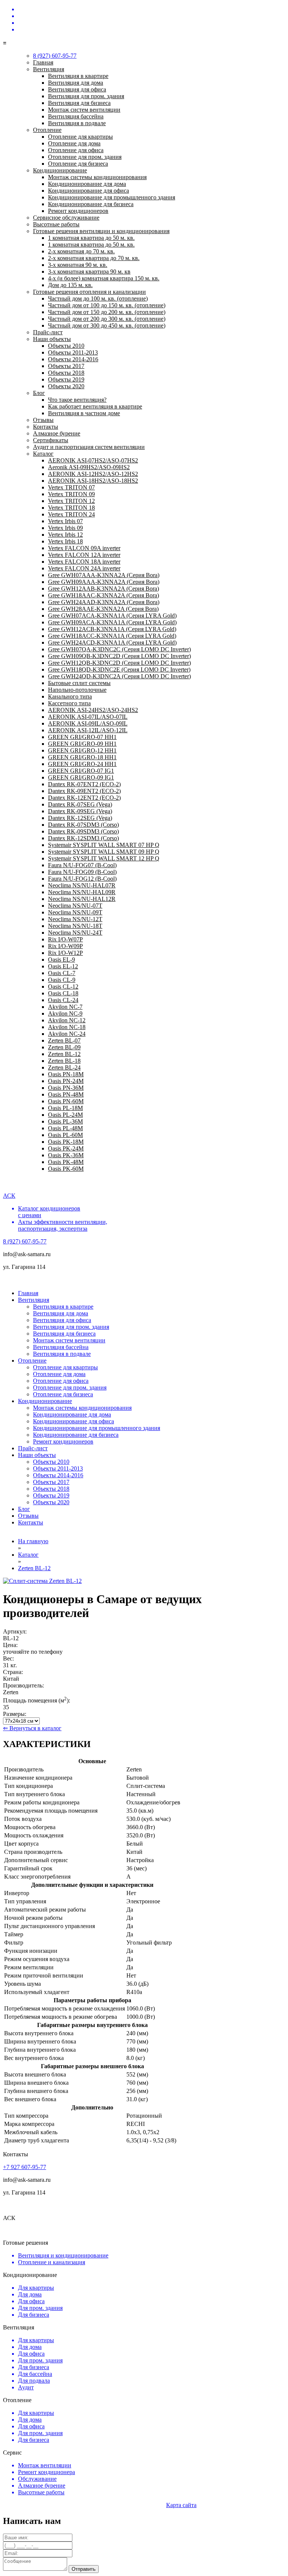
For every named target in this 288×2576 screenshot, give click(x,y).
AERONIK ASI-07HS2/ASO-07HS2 (93, 460)
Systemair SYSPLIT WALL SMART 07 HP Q (104, 845)
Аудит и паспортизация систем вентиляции (89, 447)
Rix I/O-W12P (65, 953)
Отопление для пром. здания (85, 157)
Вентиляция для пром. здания (86, 96)
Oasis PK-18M (66, 1142)
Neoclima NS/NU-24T (75, 933)
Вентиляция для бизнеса (79, 103)
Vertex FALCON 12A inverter (84, 555)
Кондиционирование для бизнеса (91, 204)
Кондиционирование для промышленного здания (112, 197)
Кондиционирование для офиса (88, 191)
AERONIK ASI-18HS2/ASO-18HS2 (93, 481)
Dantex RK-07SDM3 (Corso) (83, 825)
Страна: (13, 1672)
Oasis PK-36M (66, 1155)
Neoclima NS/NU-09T (75, 912)
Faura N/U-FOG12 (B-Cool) (82, 879)
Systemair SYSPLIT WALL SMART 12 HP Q (104, 858)
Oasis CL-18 (63, 993)
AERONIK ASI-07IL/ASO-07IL (88, 717)
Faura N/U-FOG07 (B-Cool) (82, 865)
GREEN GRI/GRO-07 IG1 (81, 771)
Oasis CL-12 (63, 987)
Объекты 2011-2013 (73, 352)
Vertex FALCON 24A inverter (84, 568)
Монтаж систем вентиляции (84, 110)
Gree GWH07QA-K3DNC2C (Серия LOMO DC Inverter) (119, 649)
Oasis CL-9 (62, 980)
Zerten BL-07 (64, 1040)
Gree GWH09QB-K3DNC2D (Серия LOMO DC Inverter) (119, 656)
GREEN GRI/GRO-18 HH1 (82, 757)
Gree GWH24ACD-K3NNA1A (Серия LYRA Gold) (112, 643)
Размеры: (15, 1714)
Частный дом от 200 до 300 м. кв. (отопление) (107, 319)
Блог (39, 393)
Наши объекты (52, 339)
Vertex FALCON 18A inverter (84, 562)
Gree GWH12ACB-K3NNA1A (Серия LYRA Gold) (112, 629)
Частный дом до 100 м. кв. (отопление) (98, 298)
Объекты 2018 (66, 373)
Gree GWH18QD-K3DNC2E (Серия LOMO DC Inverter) (119, 669)
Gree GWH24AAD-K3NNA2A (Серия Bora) (104, 602)
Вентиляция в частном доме (84, 413)
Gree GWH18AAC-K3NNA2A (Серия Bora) (103, 595)
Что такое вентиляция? (77, 400)
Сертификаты (51, 440)
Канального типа (70, 696)
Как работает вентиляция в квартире (95, 406)
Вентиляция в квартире (78, 76)
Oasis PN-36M (66, 1088)
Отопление (47, 130)
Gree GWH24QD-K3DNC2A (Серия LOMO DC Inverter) (119, 676)
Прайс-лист (48, 332)
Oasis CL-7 (62, 973)
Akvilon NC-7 (65, 1007)
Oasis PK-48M (66, 1162)
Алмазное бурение (57, 433)
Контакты (46, 427)
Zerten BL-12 (64, 1054)
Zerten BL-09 (64, 1047)
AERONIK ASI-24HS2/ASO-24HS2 (93, 710)
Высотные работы (56, 224)
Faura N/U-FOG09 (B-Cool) (82, 872)
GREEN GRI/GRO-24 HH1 (82, 764)
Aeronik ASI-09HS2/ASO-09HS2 (89, 467)
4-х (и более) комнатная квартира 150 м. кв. (104, 278)
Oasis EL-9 (61, 960)
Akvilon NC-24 (67, 1034)
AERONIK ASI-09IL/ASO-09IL (88, 723)
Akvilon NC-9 (65, 1013)
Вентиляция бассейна (76, 116)
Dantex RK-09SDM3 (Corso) (83, 831)
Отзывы (43, 420)
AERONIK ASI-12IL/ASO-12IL (88, 730)
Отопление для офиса (76, 150)
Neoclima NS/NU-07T (75, 906)
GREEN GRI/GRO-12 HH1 (82, 750)
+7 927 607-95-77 (25, 2167)
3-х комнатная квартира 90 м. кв (89, 272)
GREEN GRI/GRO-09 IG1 (81, 777)
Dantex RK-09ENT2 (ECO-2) (84, 791)
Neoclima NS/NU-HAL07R (82, 885)
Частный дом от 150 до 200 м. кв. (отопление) (107, 312)
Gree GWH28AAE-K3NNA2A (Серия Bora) (103, 609)
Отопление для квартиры (80, 137)
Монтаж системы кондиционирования (97, 177)
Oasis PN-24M (66, 1081)
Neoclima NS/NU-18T (75, 926)
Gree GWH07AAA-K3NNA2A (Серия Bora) (104, 575)
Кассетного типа (69, 703)
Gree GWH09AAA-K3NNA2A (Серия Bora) (104, 582)
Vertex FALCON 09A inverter (84, 548)
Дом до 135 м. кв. (70, 285)
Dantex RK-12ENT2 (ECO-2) (84, 798)
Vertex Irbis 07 (65, 521)
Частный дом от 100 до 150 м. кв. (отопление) (107, 305)
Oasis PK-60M (66, 1169)
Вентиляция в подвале (77, 123)
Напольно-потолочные (77, 690)
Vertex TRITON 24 (71, 514)
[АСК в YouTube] (151, 23)
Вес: (8, 1658)
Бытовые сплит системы (79, 683)
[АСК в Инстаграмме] (151, 16)
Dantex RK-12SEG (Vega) (80, 818)
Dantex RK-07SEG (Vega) (80, 804)
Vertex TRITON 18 (71, 508)
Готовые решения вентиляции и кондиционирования (101, 231)
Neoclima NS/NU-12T (75, 919)
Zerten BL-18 (64, 1061)
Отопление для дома (74, 143)
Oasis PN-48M (66, 1094)
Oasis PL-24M (65, 1115)
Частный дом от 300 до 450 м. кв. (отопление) (107, 325)
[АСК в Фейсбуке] (151, 30)
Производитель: (23, 1685)
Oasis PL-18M (65, 1108)
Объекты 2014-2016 (73, 359)
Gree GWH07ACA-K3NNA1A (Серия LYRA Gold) (112, 616)
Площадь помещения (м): (37, 1700)
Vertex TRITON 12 (71, 501)
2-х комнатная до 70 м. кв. (81, 251)
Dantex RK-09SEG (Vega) (80, 811)
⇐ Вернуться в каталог (32, 1728)
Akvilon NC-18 (67, 1027)
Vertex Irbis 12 (65, 535)
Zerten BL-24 (64, 1067)
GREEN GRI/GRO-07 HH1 (82, 737)
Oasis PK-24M (66, 1148)
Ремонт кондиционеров (78, 211)
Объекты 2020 (66, 386)
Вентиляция (49, 69)
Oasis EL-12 (63, 966)
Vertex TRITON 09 (71, 494)
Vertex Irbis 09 (65, 528)
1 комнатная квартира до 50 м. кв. (91, 238)
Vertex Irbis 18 (65, 541)
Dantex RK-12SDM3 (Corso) (83, 838)
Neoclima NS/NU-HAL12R (82, 899)
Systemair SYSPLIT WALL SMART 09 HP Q (104, 852)
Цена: (10, 1645)
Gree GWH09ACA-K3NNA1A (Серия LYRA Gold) (112, 622)
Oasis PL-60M (65, 1135)
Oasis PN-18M (66, 1074)
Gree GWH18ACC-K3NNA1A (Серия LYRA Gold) (112, 636)
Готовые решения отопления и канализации (89, 292)
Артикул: (15, 1631)
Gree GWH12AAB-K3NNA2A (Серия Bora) (103, 589)
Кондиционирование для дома (87, 184)
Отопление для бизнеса (78, 164)
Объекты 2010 (66, 346)
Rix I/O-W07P (65, 939)
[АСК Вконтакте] (151, 9)
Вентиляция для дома (76, 83)
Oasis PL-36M (65, 1121)
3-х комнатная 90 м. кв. (78, 265)
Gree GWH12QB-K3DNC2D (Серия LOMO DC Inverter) (119, 663)
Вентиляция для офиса (77, 89)
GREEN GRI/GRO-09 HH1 (82, 744)
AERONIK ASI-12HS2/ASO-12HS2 (93, 474)
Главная (43, 62)
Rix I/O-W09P (65, 946)
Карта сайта (181, 2505)
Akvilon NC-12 (67, 1020)
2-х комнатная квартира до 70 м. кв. (94, 258)
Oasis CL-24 (63, 1000)
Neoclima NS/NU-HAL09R (82, 892)
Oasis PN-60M (66, 1101)
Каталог (43, 454)
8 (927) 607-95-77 (261, 36)
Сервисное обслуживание (66, 218)
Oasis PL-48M (65, 1128)
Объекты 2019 (66, 379)
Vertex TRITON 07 (71, 487)
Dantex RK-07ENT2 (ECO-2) (84, 784)
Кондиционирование (60, 170)
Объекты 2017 (66, 366)
